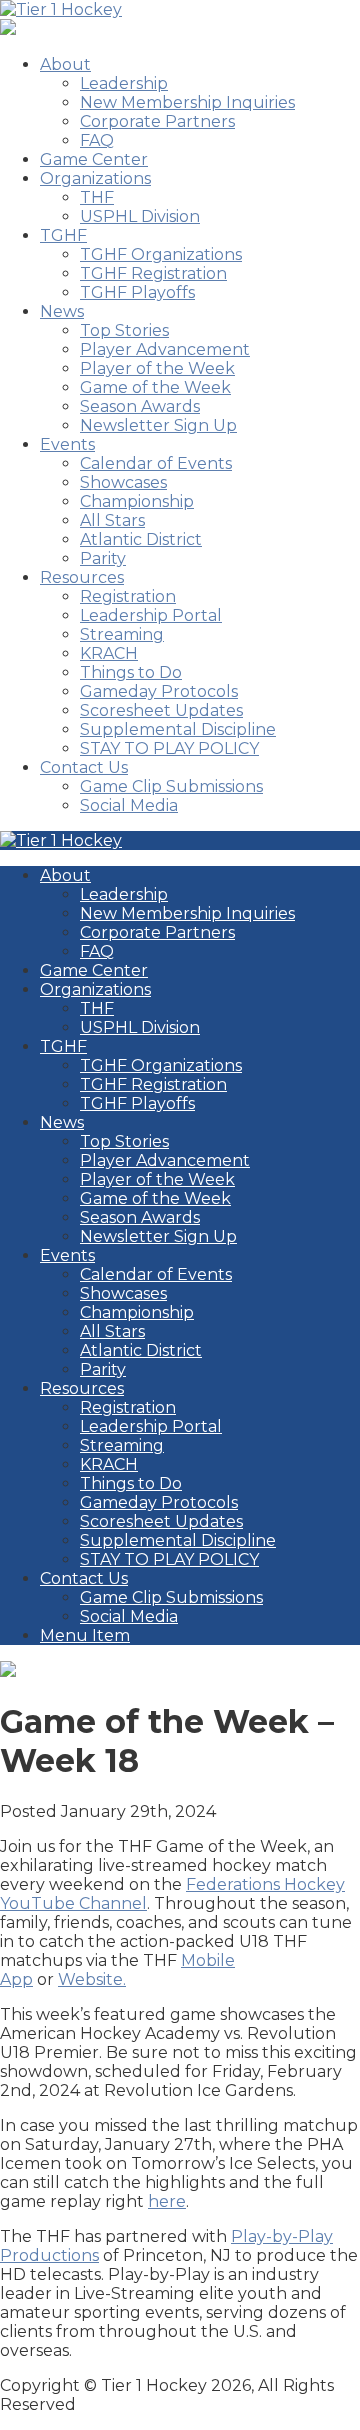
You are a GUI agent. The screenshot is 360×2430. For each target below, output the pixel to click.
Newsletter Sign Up (158, 425)
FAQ (97, 140)
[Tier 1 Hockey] (61, 9)
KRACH (109, 653)
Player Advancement (165, 349)
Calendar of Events (156, 463)
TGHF (63, 235)
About (65, 64)
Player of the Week (157, 368)
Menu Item (85, 1635)
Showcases (123, 482)
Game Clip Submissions (171, 786)
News (62, 311)
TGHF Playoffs (137, 292)
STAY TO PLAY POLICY (169, 748)
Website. (92, 1979)
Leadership (124, 83)
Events (67, 444)
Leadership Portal (151, 615)
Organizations (95, 178)
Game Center (94, 159)
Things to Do (131, 672)
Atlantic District (141, 539)
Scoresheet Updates (161, 710)
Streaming (122, 634)
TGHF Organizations (161, 254)
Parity (103, 558)
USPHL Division (140, 216)
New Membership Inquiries (187, 102)
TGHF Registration (153, 273)
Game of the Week (155, 387)
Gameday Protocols (159, 691)
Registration (128, 596)
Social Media (129, 805)
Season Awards (140, 406)
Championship (137, 501)
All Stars (112, 520)
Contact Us (84, 767)
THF (97, 197)
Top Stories (124, 330)
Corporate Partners (157, 121)
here (167, 2201)
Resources (82, 577)
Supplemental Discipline (178, 729)
